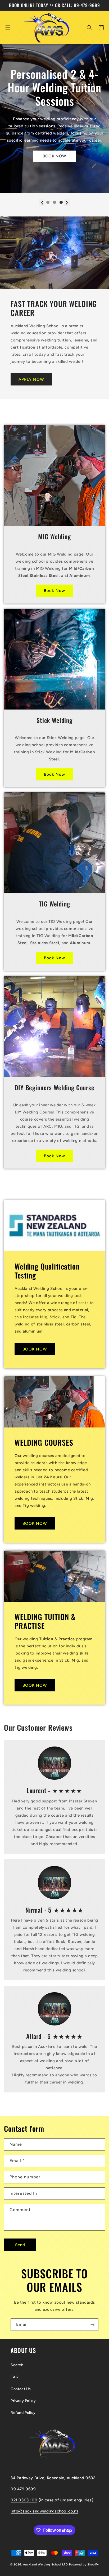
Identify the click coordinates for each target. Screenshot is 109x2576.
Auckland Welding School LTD (46, 2565)
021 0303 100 (24, 2500)
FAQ (15, 2377)
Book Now (54, 591)
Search (17, 2365)
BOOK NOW (54, 156)
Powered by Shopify (84, 2565)
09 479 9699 (23, 2489)
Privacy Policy (23, 2401)
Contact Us (21, 2389)
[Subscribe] (92, 2325)
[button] (8, 28)
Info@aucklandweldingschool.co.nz (44, 2511)
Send (20, 2245)
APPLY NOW (31, 379)
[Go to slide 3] (61, 202)
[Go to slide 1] (48, 202)
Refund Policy (23, 2413)
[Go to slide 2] (54, 202)
